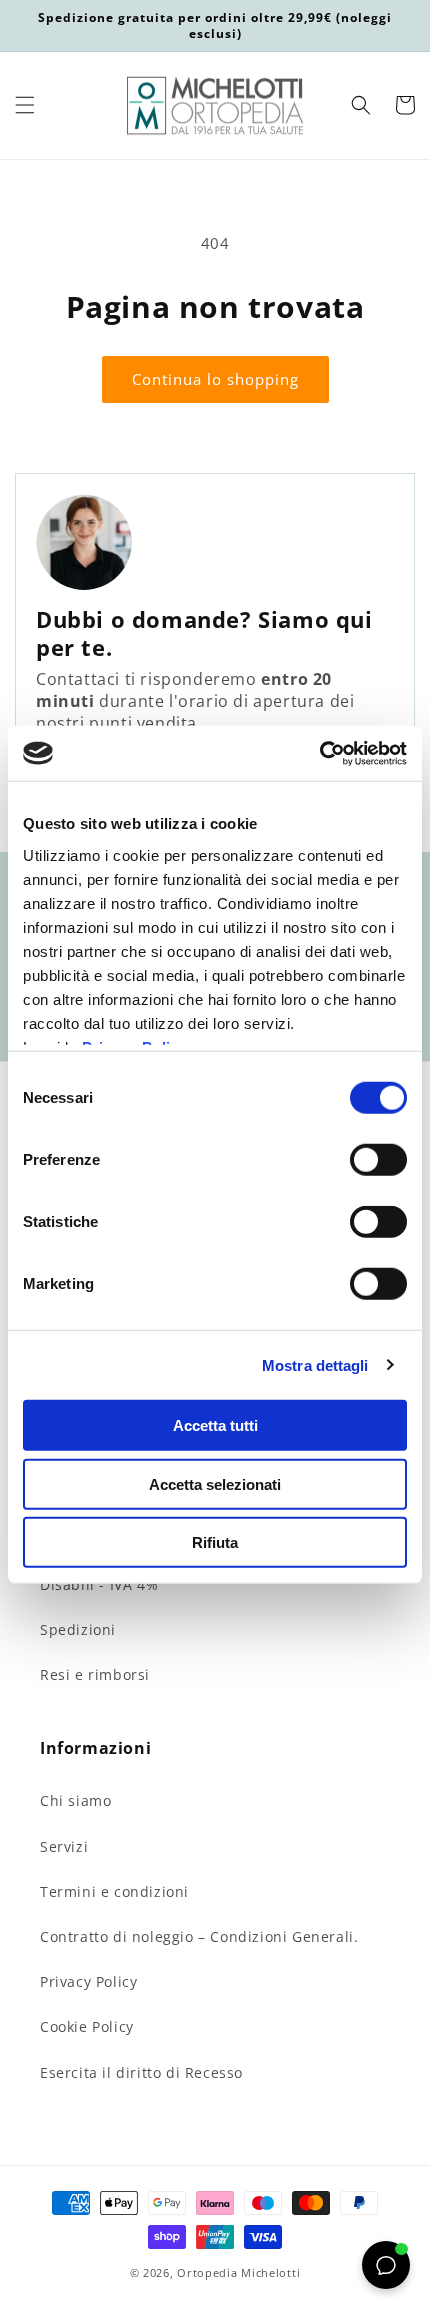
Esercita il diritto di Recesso (141, 2072)
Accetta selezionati (215, 1483)
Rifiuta (215, 1542)
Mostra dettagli (315, 1364)
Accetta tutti (215, 1425)
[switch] (378, 1160)
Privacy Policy (88, 1981)
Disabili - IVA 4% (99, 1584)
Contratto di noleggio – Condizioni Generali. (199, 1936)
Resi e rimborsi (95, 1674)
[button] (25, 105)
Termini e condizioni (114, 1891)
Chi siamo (75, 1800)
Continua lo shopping (215, 379)
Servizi (64, 1846)
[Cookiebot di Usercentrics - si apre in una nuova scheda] (319, 753)
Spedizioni (78, 1629)
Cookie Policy (87, 2026)
